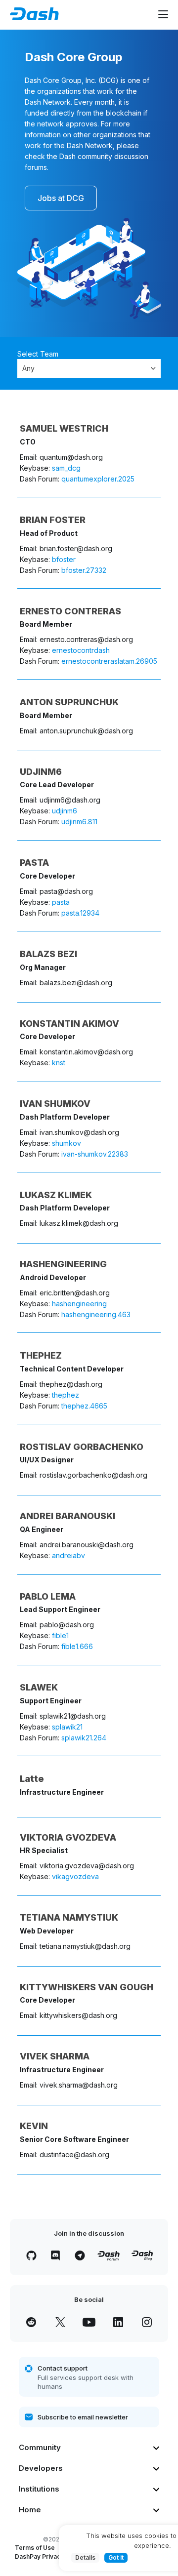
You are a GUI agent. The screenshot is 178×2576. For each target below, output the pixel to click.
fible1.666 (77, 1646)
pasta (61, 902)
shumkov (67, 1143)
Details (85, 2557)
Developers (41, 2468)
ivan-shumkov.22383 (95, 1154)
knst (59, 1063)
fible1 (60, 1635)
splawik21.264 (84, 1738)
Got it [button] (116, 2557)
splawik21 (67, 1727)
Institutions (39, 2489)
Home (30, 2510)
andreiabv (68, 1555)
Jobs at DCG (61, 198)
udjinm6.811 (79, 822)
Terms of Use (35, 2548)
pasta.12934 (80, 913)
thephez (66, 1395)
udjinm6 (65, 811)
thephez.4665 (84, 1406)
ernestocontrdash (81, 650)
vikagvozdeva (75, 1876)
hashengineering (79, 1304)
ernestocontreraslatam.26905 (109, 661)
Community (40, 2447)
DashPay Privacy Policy (49, 2556)
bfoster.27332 (84, 570)
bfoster (64, 559)
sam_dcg (66, 468)
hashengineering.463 (96, 1314)
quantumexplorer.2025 (98, 479)
